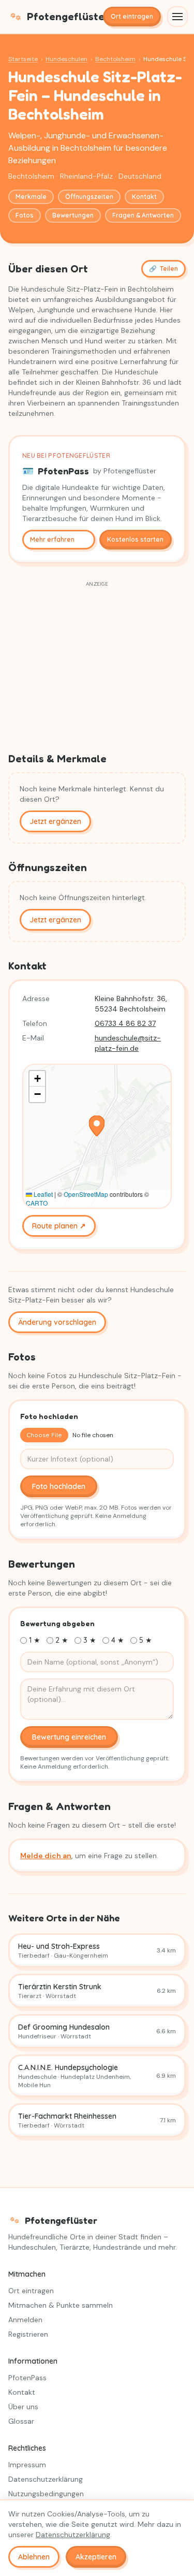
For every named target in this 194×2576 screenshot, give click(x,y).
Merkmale (31, 197)
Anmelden (25, 2320)
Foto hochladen (59, 1486)
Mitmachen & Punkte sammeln (61, 2305)
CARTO (37, 1203)
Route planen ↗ (59, 1226)
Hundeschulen (66, 59)
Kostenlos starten (135, 539)
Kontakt (144, 197)
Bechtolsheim (115, 59)
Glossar (21, 2421)
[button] (97, 1126)
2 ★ (62, 1640)
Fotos (25, 215)
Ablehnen (34, 2557)
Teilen (163, 269)
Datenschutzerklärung (46, 2479)
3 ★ (90, 1640)
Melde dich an (46, 1856)
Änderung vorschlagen (57, 1322)
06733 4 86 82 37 (125, 1023)
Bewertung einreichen (69, 1737)
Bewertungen (73, 215)
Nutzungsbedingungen (46, 2494)
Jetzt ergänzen (55, 821)
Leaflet (42, 1194)
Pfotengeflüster (61, 17)
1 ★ (35, 1640)
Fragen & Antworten (143, 215)
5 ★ (146, 1640)
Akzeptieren (96, 2557)
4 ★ (118, 1640)
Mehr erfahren (52, 539)
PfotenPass (27, 2378)
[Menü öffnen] (177, 17)
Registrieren (28, 2334)
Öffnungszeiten (89, 197)
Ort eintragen (132, 16)
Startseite (23, 59)
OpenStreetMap (86, 1194)
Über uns (23, 2407)
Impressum (27, 2465)
